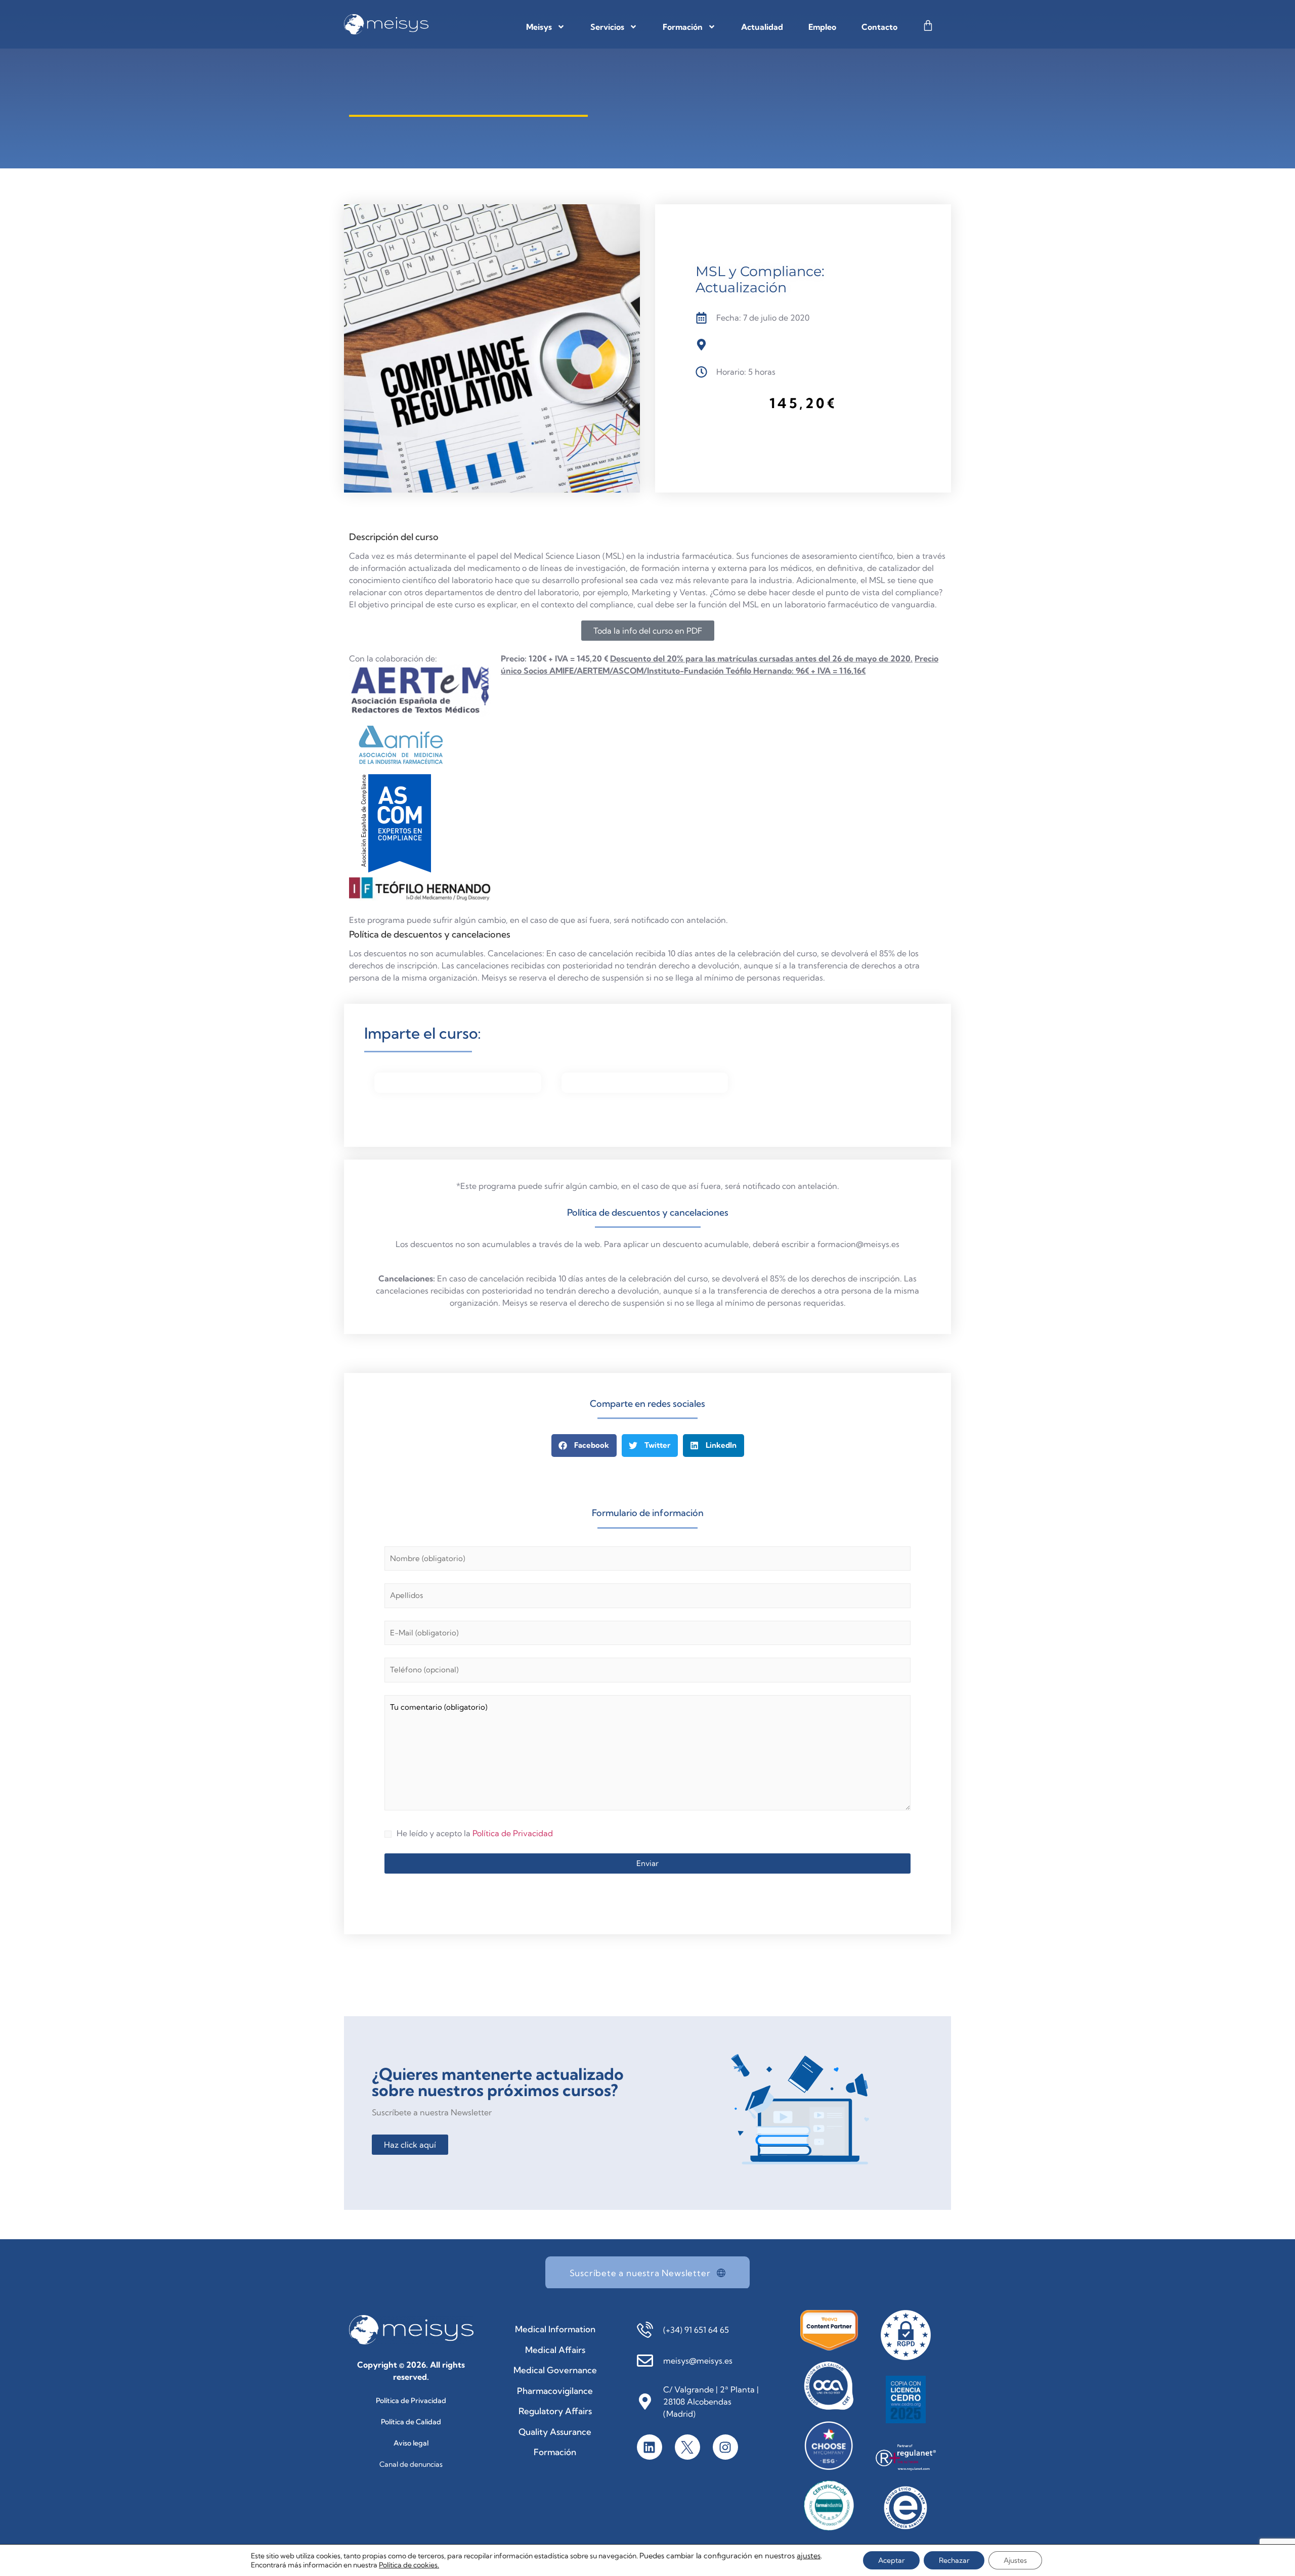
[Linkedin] (650, 2447)
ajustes (809, 2556)
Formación (683, 27)
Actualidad (762, 27)
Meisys (539, 27)
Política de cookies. (409, 2565)
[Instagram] (725, 2447)
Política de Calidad (411, 2422)
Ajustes (1015, 2560)
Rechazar (954, 2560)
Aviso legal (411, 2443)
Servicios (607, 27)
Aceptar (891, 2560)
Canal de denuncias (411, 2464)
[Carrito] (928, 26)
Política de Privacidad (513, 1833)
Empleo (822, 27)
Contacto (879, 27)
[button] (584, 1446)
